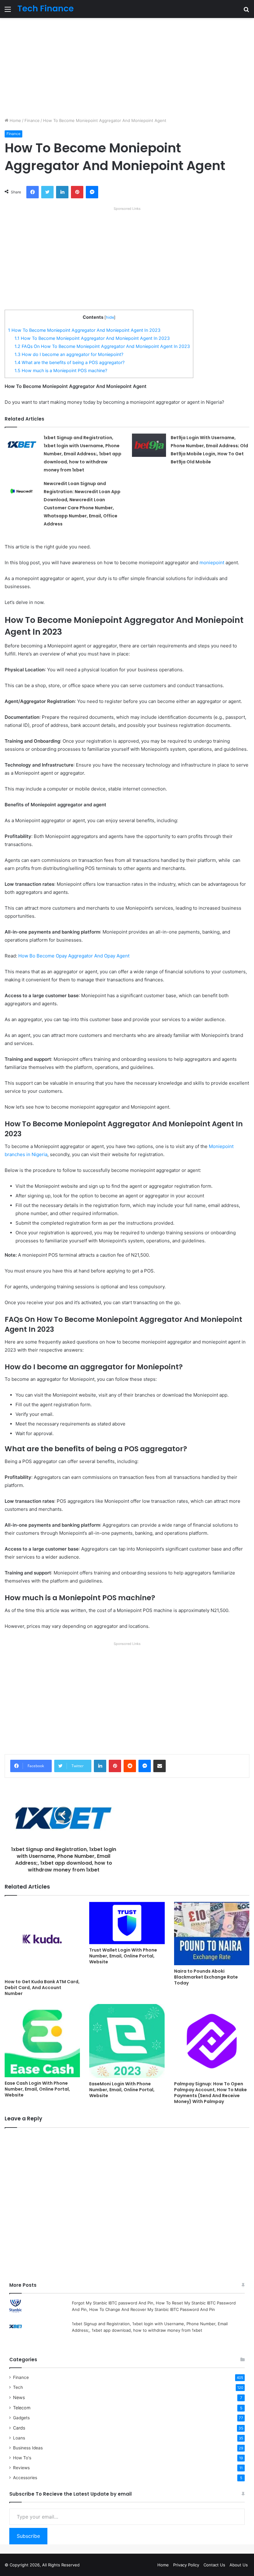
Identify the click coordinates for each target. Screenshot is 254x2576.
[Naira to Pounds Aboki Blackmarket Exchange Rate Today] (212, 1934)
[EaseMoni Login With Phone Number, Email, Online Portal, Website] (127, 2041)
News (19, 2397)
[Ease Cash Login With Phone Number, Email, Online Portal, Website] (42, 2041)
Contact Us (214, 2565)
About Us (239, 2565)
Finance (32, 120)
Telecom (22, 2408)
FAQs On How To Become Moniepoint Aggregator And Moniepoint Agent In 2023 (102, 346)
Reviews (21, 2468)
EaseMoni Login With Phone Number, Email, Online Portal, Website (122, 2090)
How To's (22, 2458)
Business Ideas (28, 2448)
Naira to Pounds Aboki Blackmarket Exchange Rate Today (206, 1977)
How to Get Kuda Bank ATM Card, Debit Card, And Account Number (42, 1988)
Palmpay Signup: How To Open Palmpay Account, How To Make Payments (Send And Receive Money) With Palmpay (210, 2093)
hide (110, 317)
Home (15, 120)
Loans (19, 2438)
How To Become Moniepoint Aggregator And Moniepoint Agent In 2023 (84, 330)
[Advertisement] (127, 68)
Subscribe (28, 2536)
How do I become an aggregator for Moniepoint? (69, 354)
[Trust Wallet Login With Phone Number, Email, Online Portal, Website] (127, 1923)
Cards (19, 2428)
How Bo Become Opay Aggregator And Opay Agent (74, 956)
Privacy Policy (186, 2565)
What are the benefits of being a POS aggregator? (70, 362)
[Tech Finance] (46, 9)
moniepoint (212, 563)
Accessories (25, 2478)
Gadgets (21, 2418)
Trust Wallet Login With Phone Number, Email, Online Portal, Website (123, 1956)
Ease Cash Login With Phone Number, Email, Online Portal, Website (37, 2089)
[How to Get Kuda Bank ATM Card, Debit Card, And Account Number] (42, 1939)
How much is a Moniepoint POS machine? (61, 370)
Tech (18, 2387)
